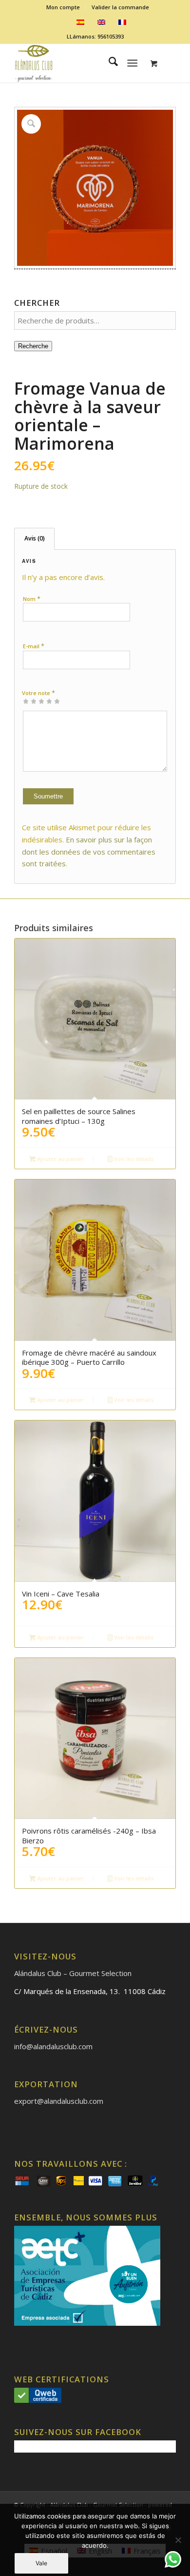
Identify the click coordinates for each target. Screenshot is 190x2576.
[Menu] (132, 63)
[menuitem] (63, 7)
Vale (41, 2563)
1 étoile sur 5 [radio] (26, 701)
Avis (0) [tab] (35, 538)
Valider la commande (120, 7)
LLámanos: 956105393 (95, 36)
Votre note (38, 693)
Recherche (33, 346)
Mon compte (63, 7)
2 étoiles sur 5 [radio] (30, 701)
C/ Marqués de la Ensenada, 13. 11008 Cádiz (90, 1991)
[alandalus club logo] (79, 63)
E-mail (34, 646)
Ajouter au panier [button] (60, 1159)
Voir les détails (133, 1159)
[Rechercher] (108, 63)
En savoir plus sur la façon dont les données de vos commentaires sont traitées (89, 852)
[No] (178, 2540)
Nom (32, 599)
